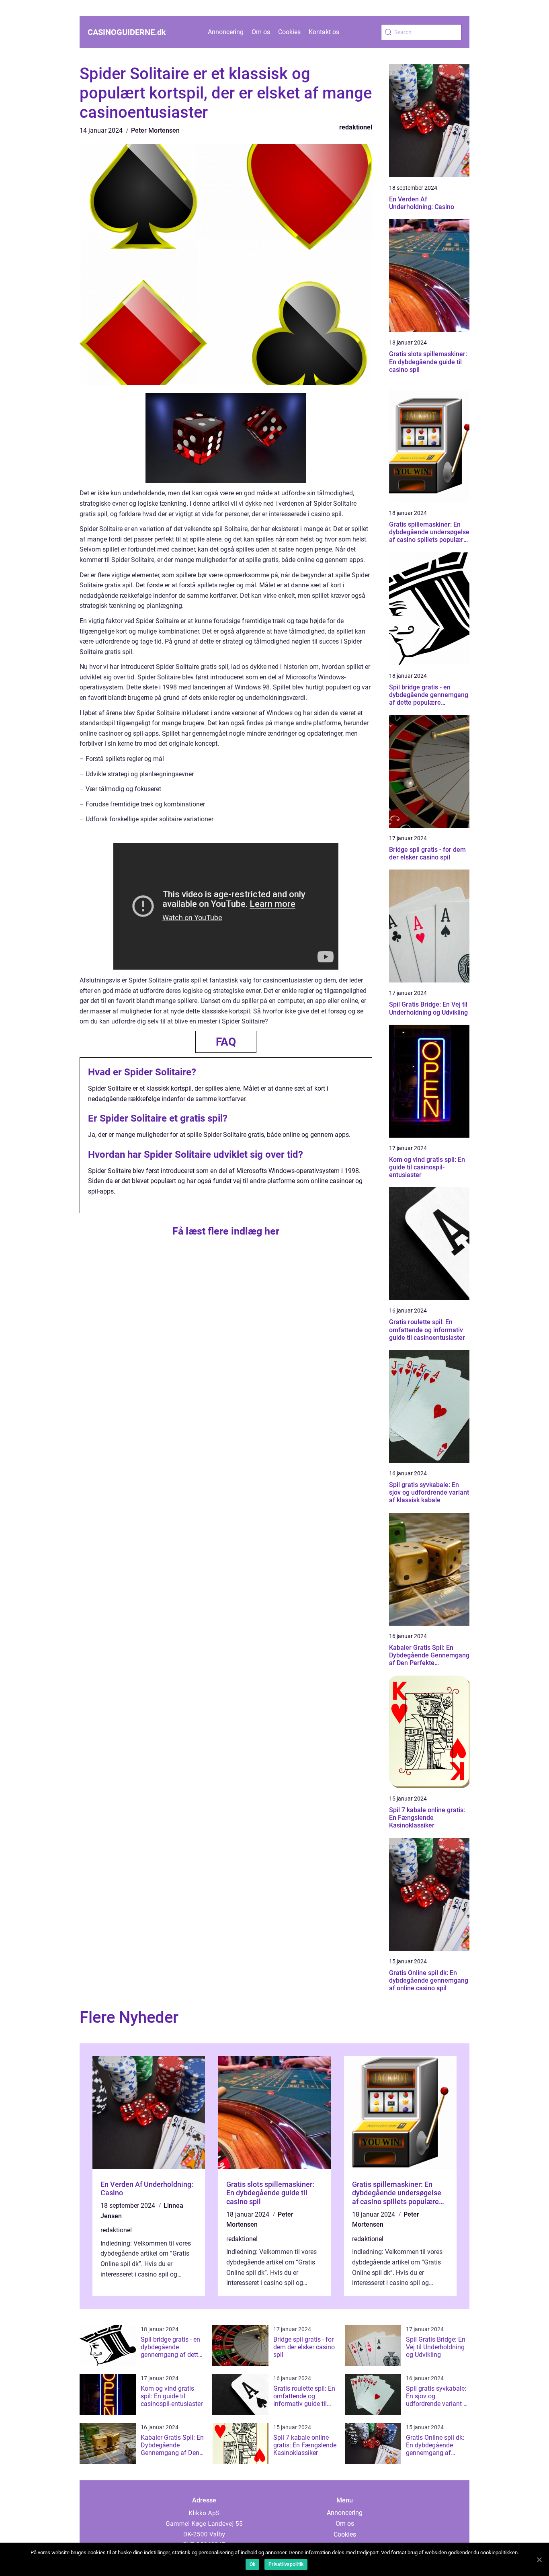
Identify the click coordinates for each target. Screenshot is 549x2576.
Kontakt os (324, 32)
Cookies (289, 32)
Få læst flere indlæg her (226, 1231)
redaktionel (356, 127)
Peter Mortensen (155, 130)
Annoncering (226, 32)
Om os (261, 32)
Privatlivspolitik (286, 2564)
